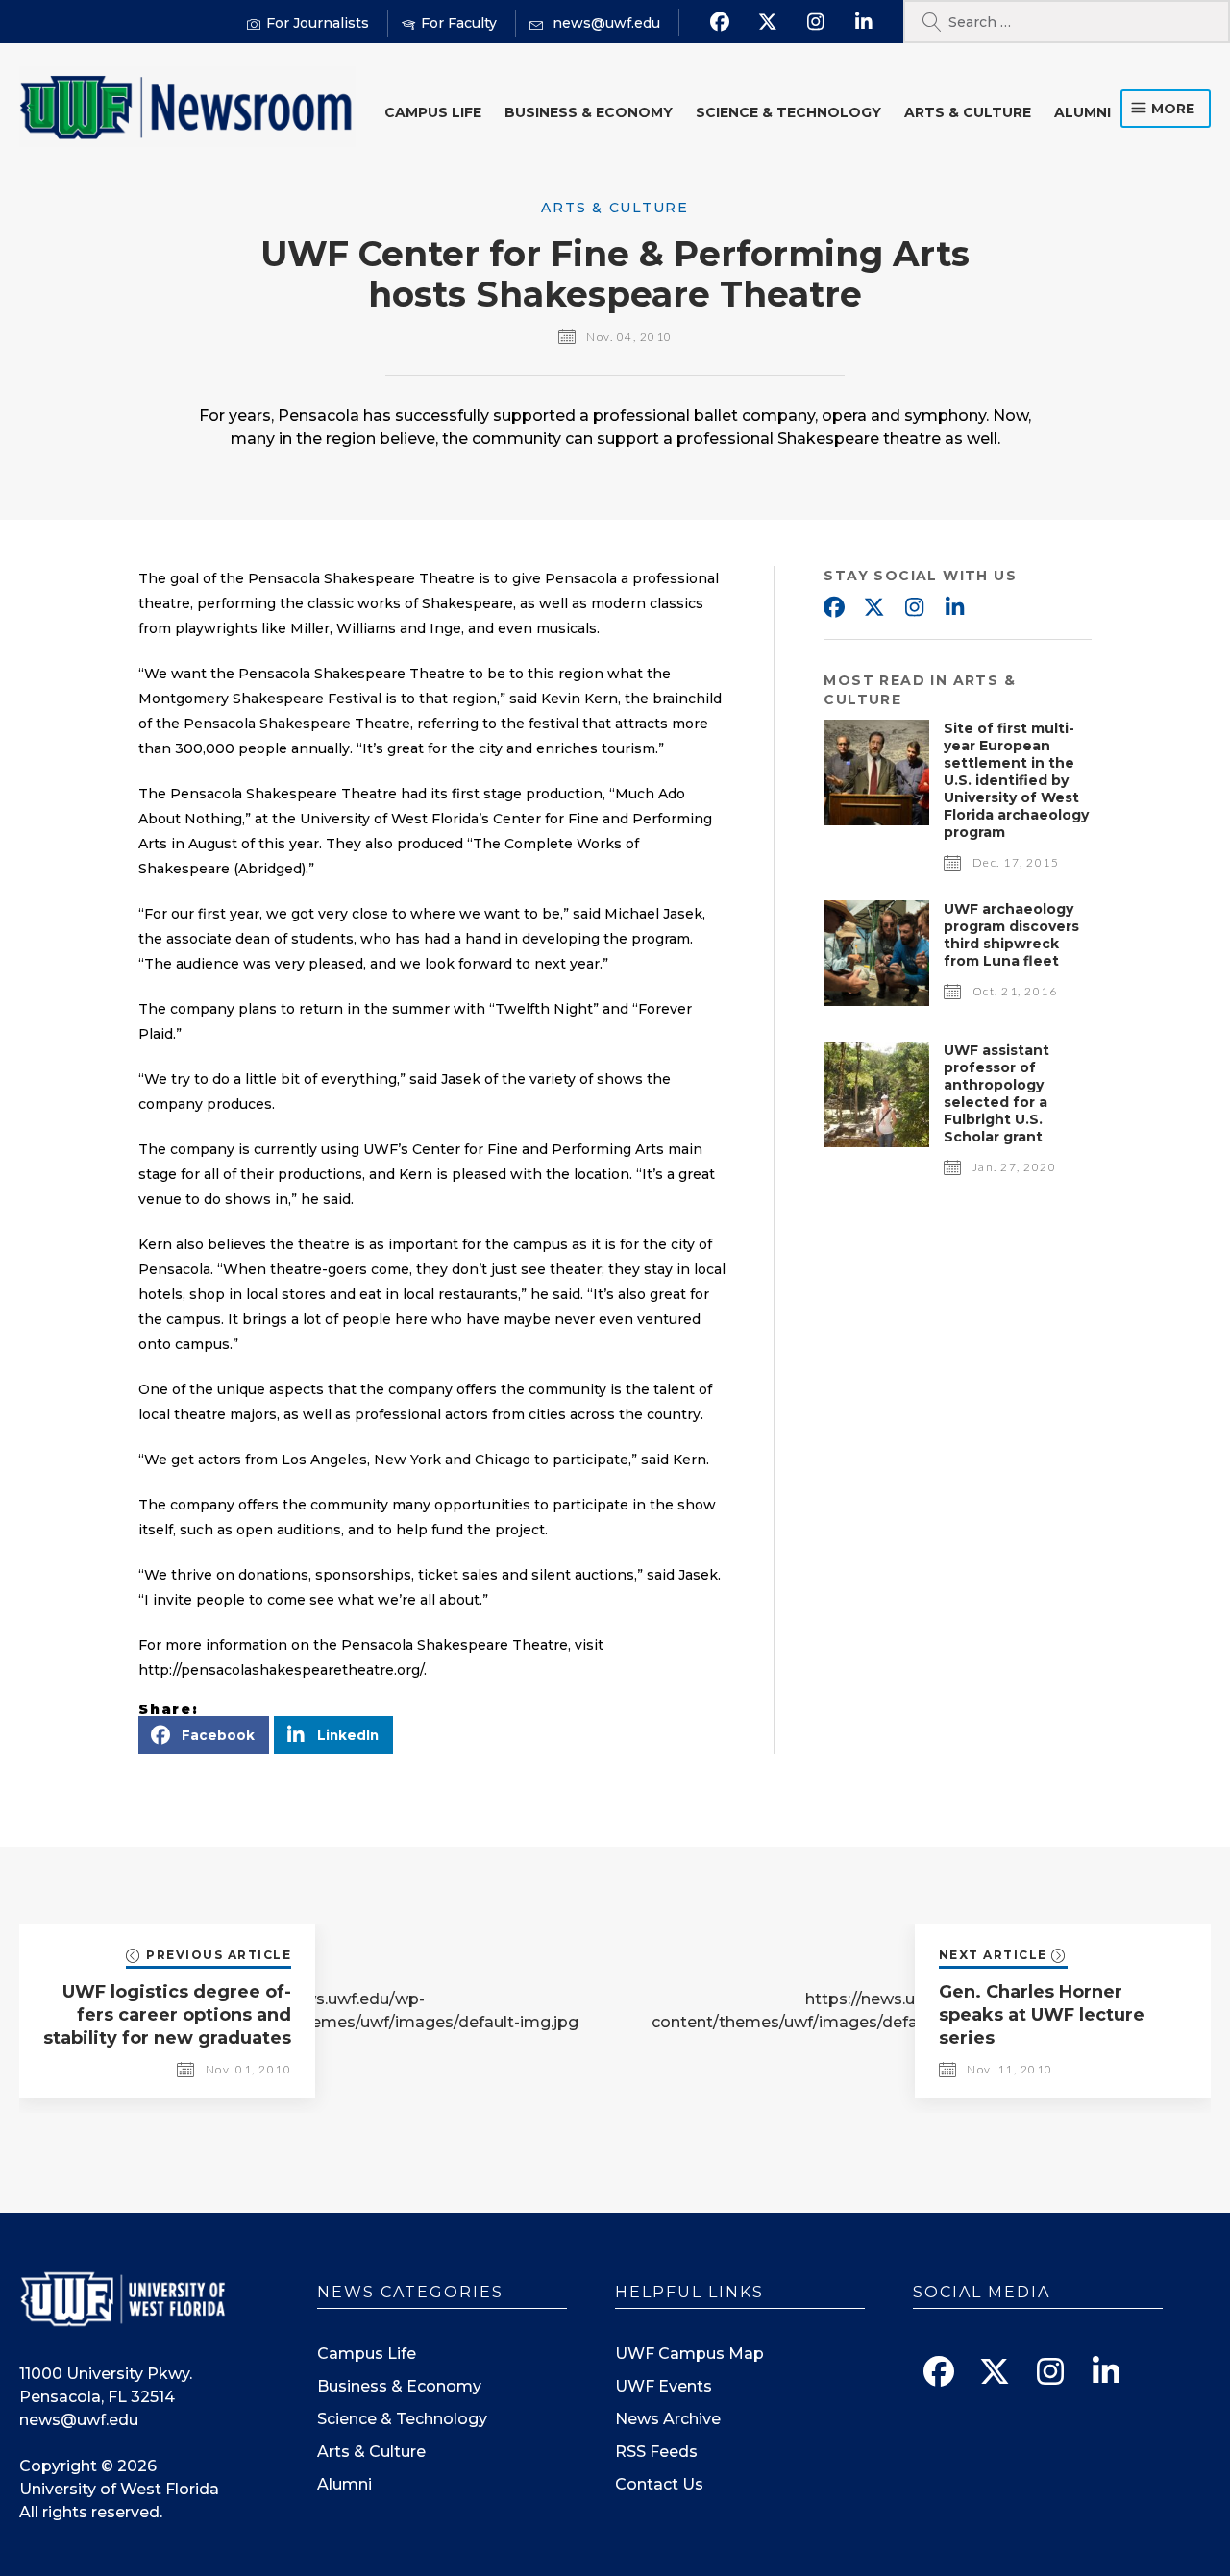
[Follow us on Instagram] (815, 22)
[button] (204, 1735)
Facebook (833, 608)
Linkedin (954, 608)
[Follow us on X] (767, 22)
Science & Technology (788, 112)
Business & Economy (589, 112)
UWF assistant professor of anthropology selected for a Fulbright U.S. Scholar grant (996, 1093)
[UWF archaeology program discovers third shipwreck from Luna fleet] (876, 1001)
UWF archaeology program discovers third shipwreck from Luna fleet (1011, 935)
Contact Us (659, 2484)
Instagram (914, 608)
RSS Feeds (656, 2452)
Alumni (1082, 112)
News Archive (668, 2419)
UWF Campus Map (689, 2354)
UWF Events (664, 2386)
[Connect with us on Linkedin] (863, 22)
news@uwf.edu (79, 2420)
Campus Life (433, 112)
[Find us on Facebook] (719, 22)
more (1173, 109)
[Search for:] (1067, 22)
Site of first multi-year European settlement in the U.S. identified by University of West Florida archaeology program (1016, 780)
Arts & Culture (968, 112)
